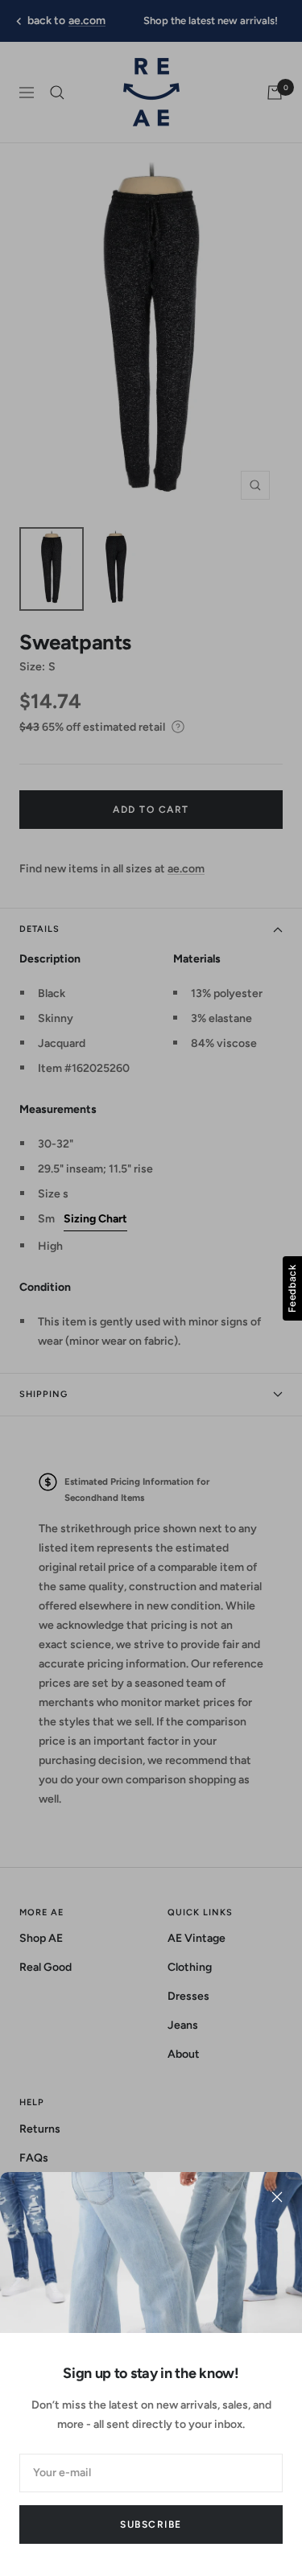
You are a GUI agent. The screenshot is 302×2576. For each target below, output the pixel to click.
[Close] (277, 2197)
